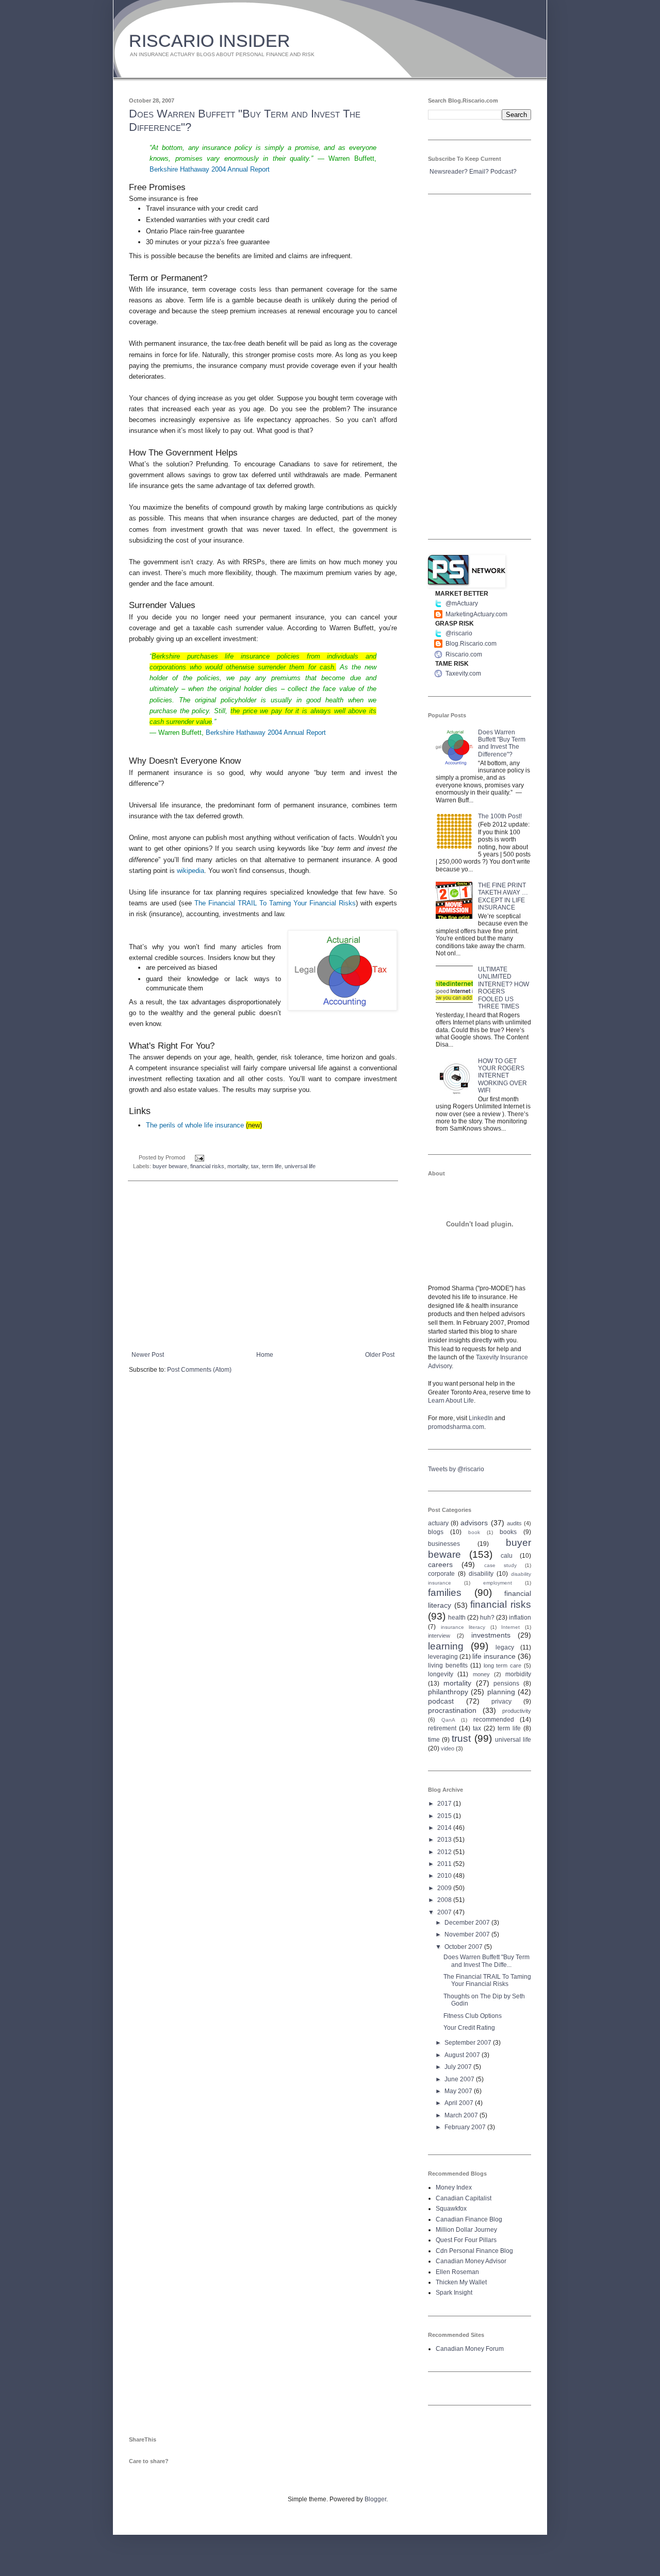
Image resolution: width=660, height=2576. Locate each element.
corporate (441, 1574)
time (434, 1740)
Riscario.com (464, 654)
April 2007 (460, 2103)
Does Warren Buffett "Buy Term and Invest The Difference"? (502, 743)
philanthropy (448, 1692)
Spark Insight (454, 2293)
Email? (479, 172)
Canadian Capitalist (464, 2198)
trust (461, 1738)
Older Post (380, 1355)
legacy (505, 1647)
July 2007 (459, 2067)
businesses (444, 1544)
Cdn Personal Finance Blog (474, 2251)
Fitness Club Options (473, 2016)
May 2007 (459, 2091)
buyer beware (170, 1166)
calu (507, 1556)
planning (501, 1692)
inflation (520, 1618)
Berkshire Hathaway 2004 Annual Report (210, 169)
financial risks (207, 1166)
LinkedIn (481, 1418)
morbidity (518, 1674)
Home (265, 1355)
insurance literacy (463, 1627)
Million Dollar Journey (466, 2230)
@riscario (459, 633)
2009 (445, 1888)
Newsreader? (449, 172)
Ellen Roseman (457, 2272)
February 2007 (466, 2127)
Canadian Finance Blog (469, 2219)
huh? (487, 1618)
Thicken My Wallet (461, 2282)
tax (255, 1166)
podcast (441, 1701)
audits (514, 1523)
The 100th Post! (500, 816)
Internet (510, 1627)
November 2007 (468, 1934)
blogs (436, 1532)
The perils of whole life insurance (195, 1125)
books (508, 1532)
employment (498, 1583)
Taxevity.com (463, 674)
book (474, 1532)
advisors (474, 1523)
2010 (445, 1876)
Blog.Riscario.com (471, 644)
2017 (445, 1804)
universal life (300, 1166)
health (457, 1618)
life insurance (494, 1656)
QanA (448, 1720)
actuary (438, 1523)
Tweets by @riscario (456, 1469)
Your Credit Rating (469, 2028)
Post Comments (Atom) (199, 1370)
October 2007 (464, 1947)
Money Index (454, 2187)
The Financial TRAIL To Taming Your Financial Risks (275, 903)
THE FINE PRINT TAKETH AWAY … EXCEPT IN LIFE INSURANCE (503, 896)
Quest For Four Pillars (466, 2240)
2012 (445, 1852)
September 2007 (469, 2043)
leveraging (443, 1657)
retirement (442, 1728)
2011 (445, 1864)
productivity (517, 1711)
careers (440, 1564)
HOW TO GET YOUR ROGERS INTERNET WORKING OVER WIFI (502, 1076)
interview (439, 1636)
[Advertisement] (263, 1266)
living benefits (448, 1665)
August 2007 (463, 2055)
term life (272, 1166)
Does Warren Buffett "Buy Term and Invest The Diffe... (486, 1961)
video (448, 1748)
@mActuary (462, 603)
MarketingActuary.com (476, 614)
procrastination (452, 1710)
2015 (445, 1816)
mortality (238, 1166)
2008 (445, 1900)
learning (446, 1646)
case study (500, 1565)
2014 (445, 1828)
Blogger (375, 2499)
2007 (445, 1912)
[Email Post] (198, 1157)
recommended (494, 1720)
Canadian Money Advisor (471, 2261)
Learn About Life (451, 1401)
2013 (445, 1840)
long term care (503, 1665)
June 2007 (460, 2079)
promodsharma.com (456, 1427)
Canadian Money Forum (470, 2349)
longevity (441, 1674)
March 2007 (462, 2115)
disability (481, 1574)
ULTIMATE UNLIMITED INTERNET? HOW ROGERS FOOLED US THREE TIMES (504, 988)
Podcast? (504, 172)
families (445, 1593)
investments (491, 1635)
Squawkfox (451, 2209)
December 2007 (468, 1923)
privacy (501, 1702)
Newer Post (148, 1355)
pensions (506, 1683)
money (481, 1674)
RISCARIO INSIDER (210, 41)
